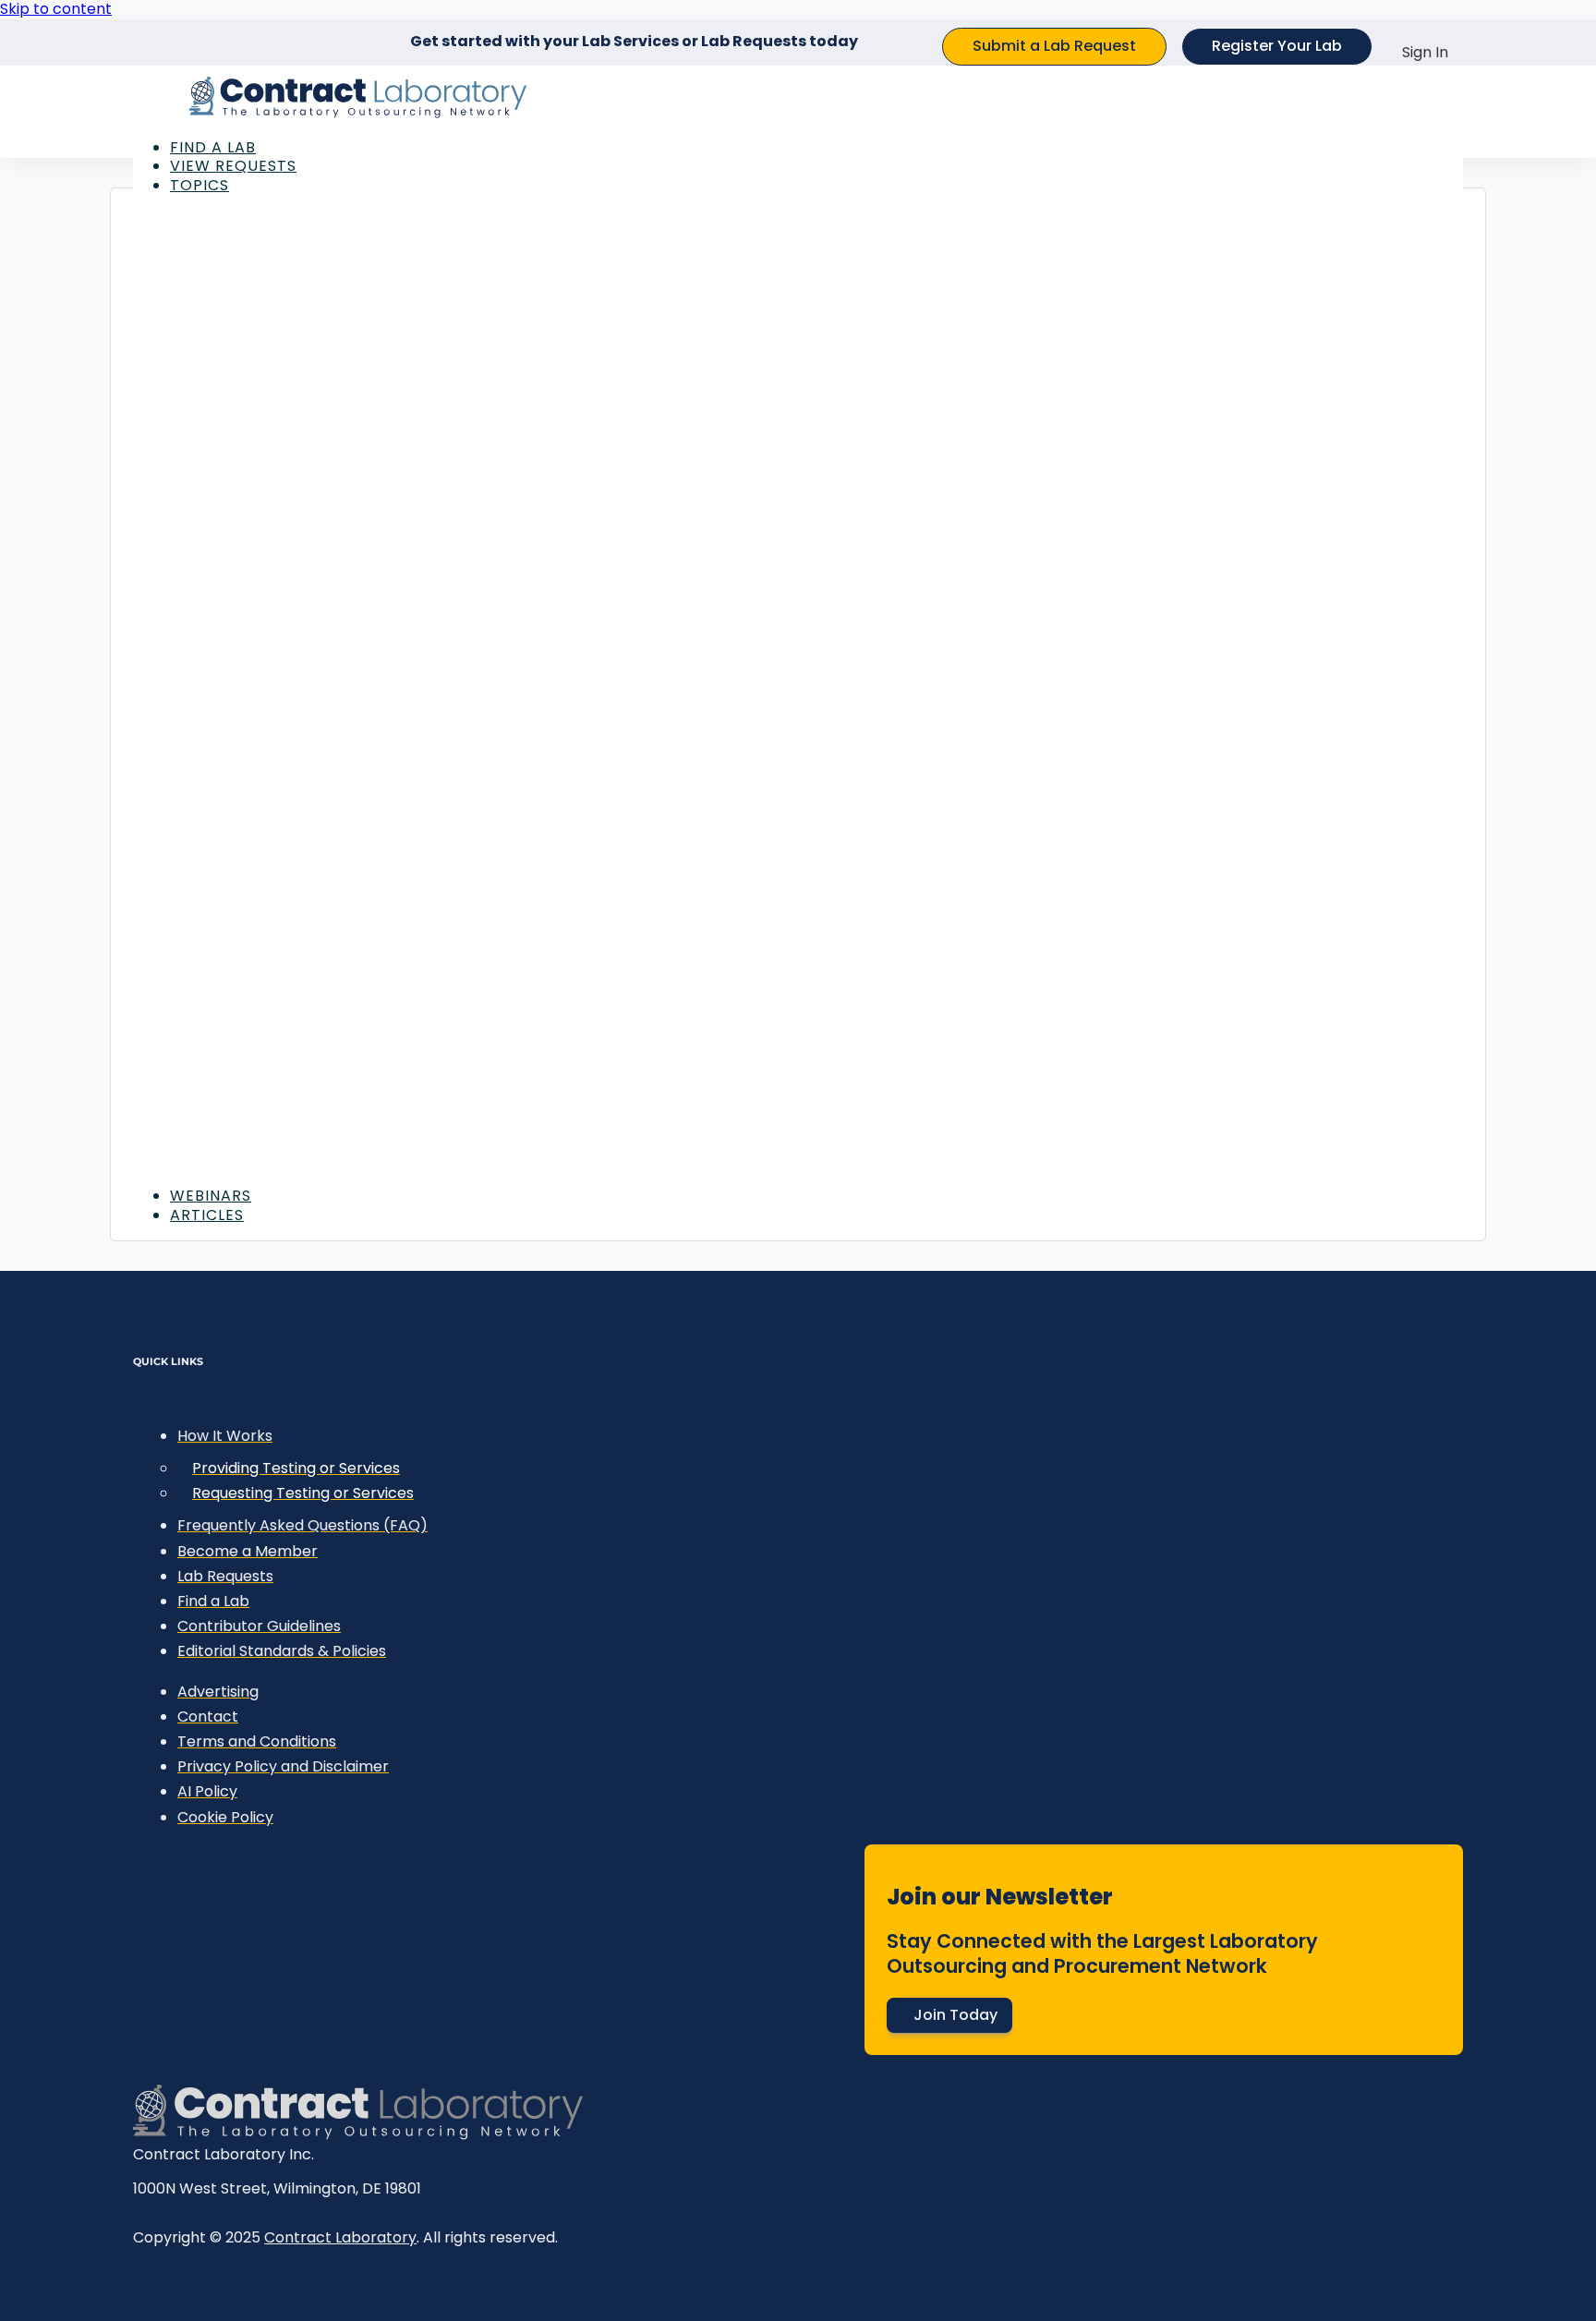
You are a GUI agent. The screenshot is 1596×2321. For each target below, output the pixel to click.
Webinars (211, 1196)
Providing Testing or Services (296, 1468)
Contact (208, 1717)
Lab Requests (225, 1576)
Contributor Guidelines (259, 1626)
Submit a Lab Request (1054, 46)
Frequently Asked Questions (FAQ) (302, 1525)
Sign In (1425, 52)
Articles (207, 1215)
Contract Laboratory (340, 2237)
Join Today (955, 2015)
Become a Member (248, 1551)
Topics (199, 185)
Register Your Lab (1277, 46)
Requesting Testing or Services (303, 1493)
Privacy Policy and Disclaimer (283, 1766)
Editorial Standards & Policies (282, 1651)
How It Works (225, 1436)
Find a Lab (213, 147)
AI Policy (207, 1791)
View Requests (233, 166)
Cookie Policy (225, 1817)
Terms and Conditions (257, 1741)
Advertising (218, 1692)
